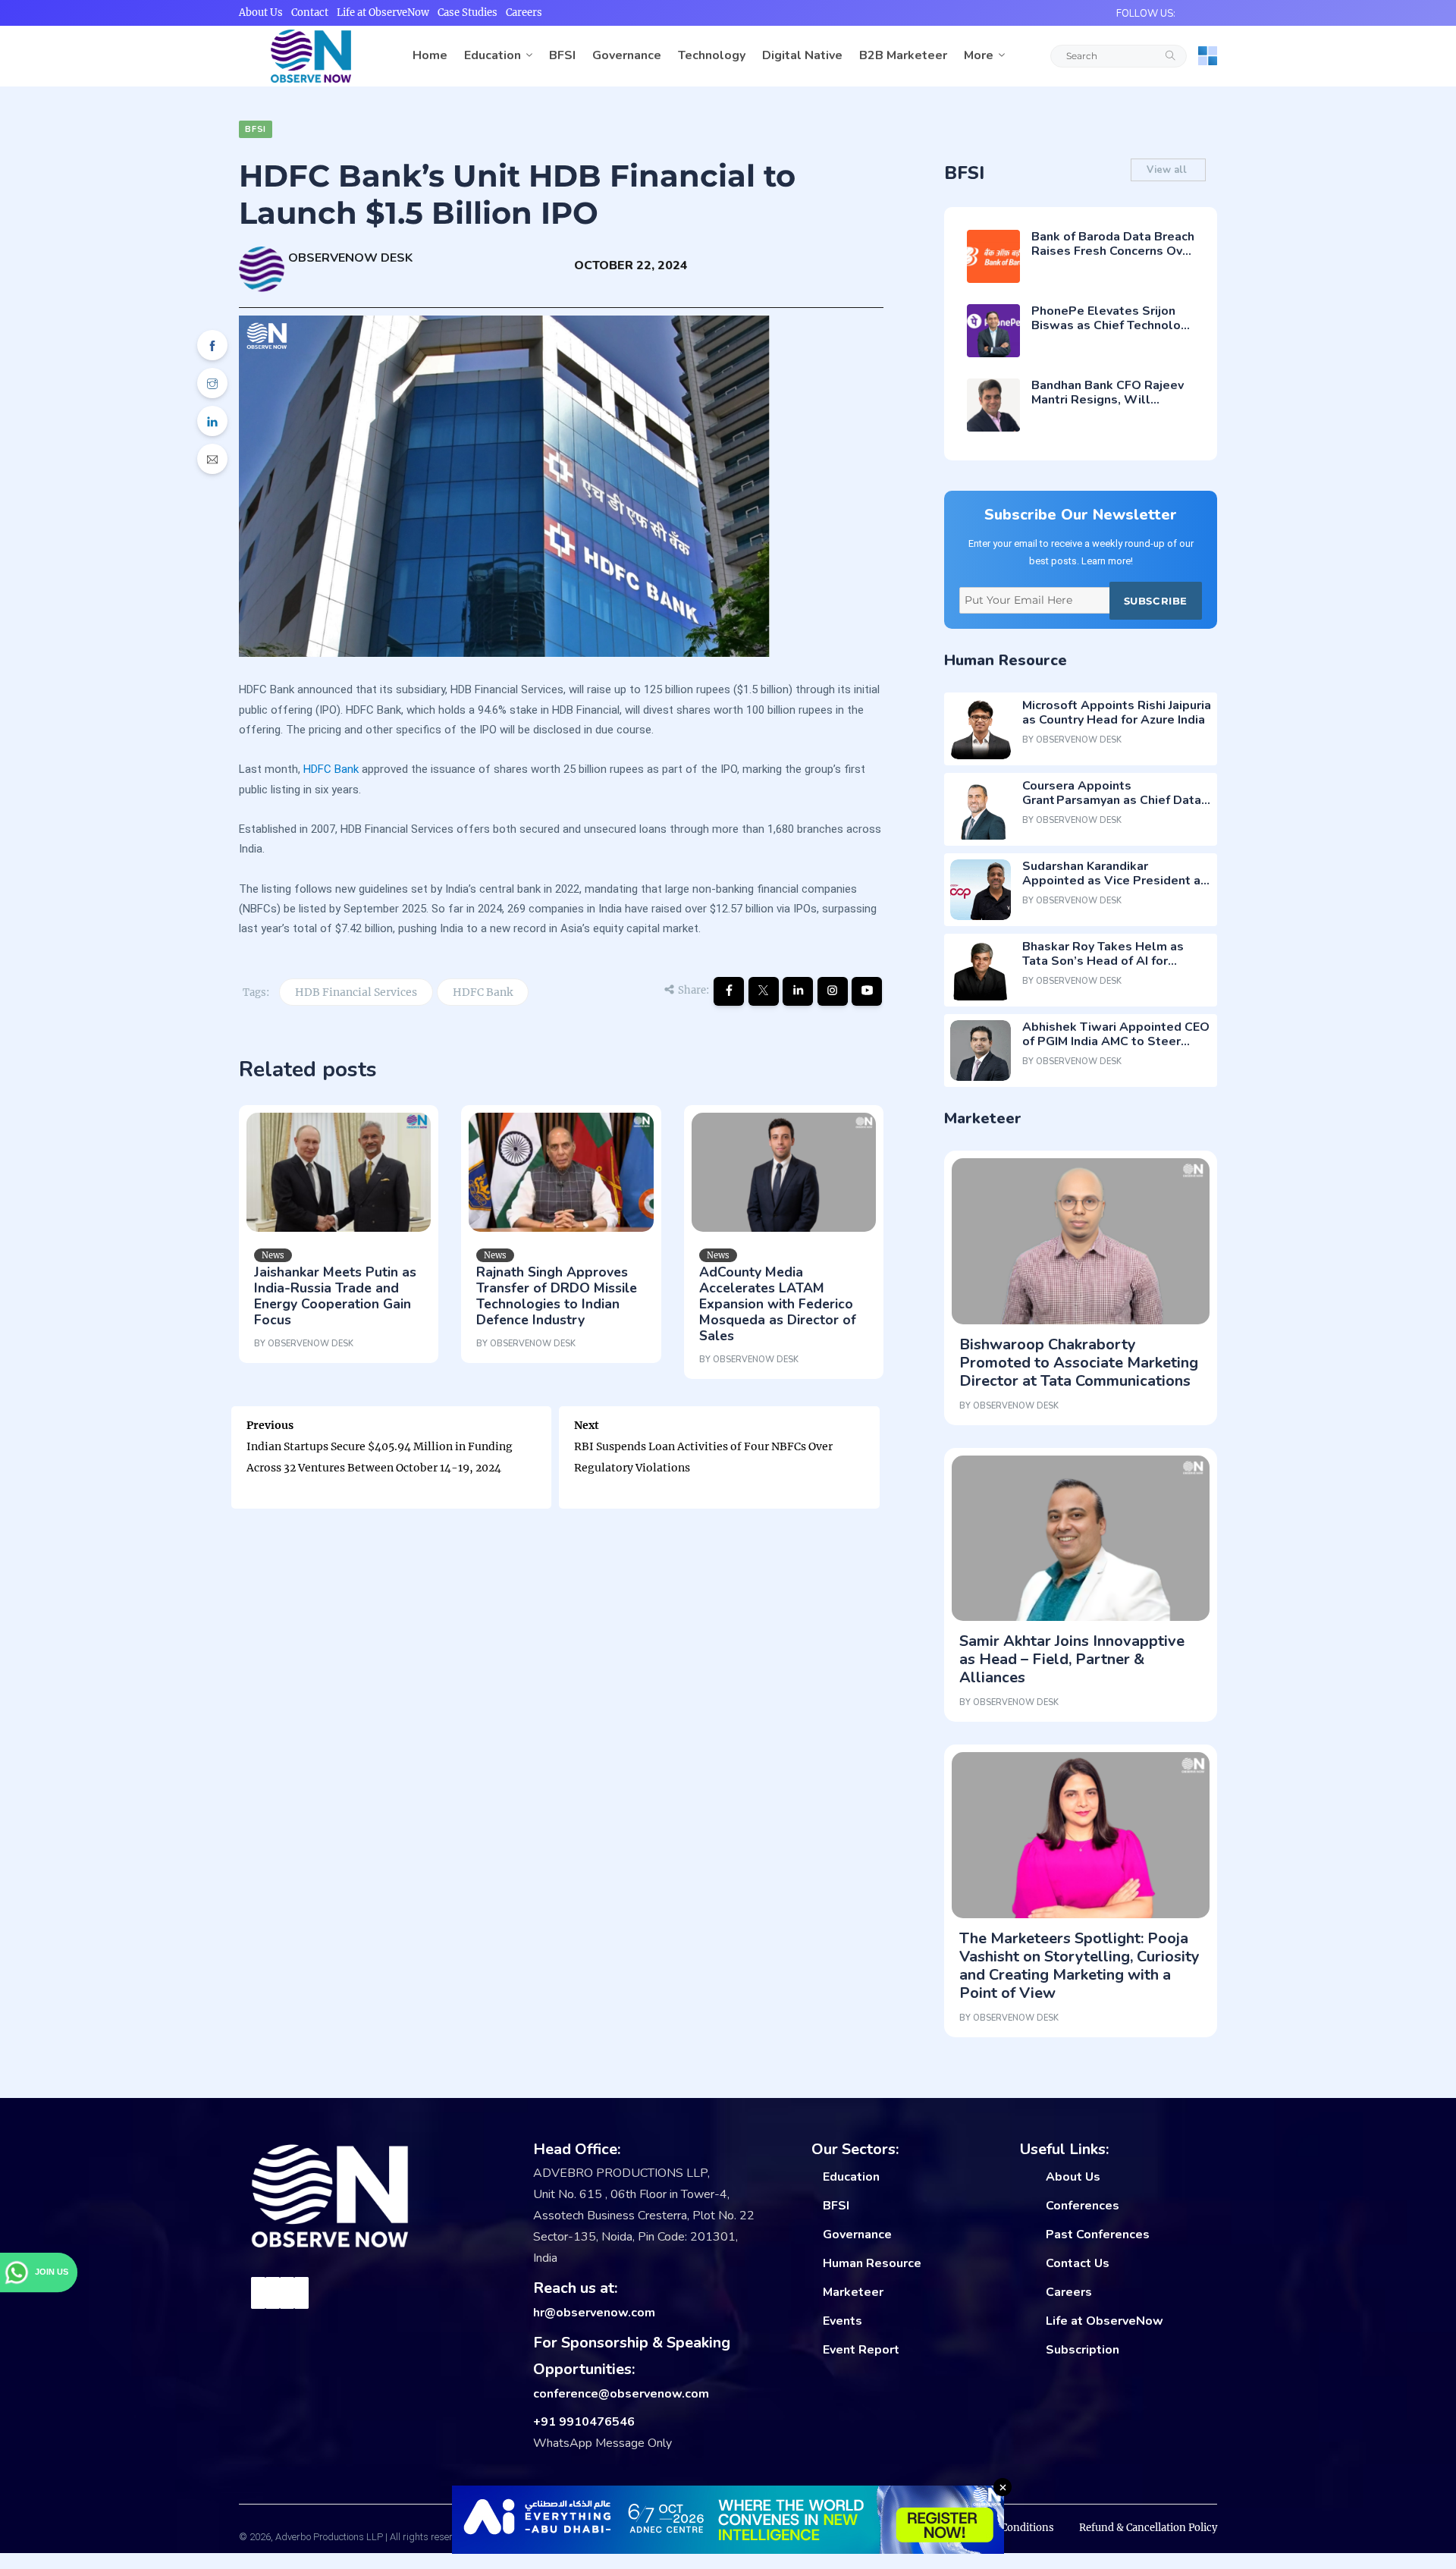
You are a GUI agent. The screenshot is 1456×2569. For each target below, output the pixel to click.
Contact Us (1078, 2263)
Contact (310, 13)
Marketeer (853, 2292)
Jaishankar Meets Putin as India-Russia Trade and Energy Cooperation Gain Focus (335, 1296)
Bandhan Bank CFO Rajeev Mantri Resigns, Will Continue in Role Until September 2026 (1108, 407)
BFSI (562, 55)
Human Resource (872, 2263)
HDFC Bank (331, 769)
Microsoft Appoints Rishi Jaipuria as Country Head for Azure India (1117, 713)
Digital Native (802, 55)
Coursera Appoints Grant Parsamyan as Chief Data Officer (1112, 800)
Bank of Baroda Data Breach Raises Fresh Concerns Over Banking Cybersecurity (1113, 251)
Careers (524, 13)
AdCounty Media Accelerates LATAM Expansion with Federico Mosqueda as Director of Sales (778, 1304)
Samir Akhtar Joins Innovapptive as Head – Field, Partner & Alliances (1072, 1659)
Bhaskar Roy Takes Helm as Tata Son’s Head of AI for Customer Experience (1103, 961)
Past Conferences (1098, 2235)
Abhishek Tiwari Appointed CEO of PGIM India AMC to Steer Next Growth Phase (1116, 1041)
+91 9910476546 (584, 2422)
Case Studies (468, 13)
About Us (261, 13)
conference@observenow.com (621, 2394)
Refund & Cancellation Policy (1148, 2528)
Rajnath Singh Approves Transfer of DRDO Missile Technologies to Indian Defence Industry (557, 1296)
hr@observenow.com (594, 2313)
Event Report (861, 2350)
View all (1168, 170)
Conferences (1083, 2206)
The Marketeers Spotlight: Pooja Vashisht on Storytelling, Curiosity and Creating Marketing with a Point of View (1079, 1966)
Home (430, 55)
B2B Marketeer (903, 55)
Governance (627, 55)
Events (843, 2321)
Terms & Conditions (1006, 2528)
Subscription (1083, 2350)
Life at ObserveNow (383, 13)
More (979, 55)
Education (493, 55)
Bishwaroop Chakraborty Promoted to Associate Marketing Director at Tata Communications (1079, 1363)
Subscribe (1156, 601)
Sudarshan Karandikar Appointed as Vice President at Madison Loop (1114, 881)
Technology (712, 55)
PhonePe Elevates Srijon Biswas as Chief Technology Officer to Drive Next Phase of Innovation (1113, 333)
